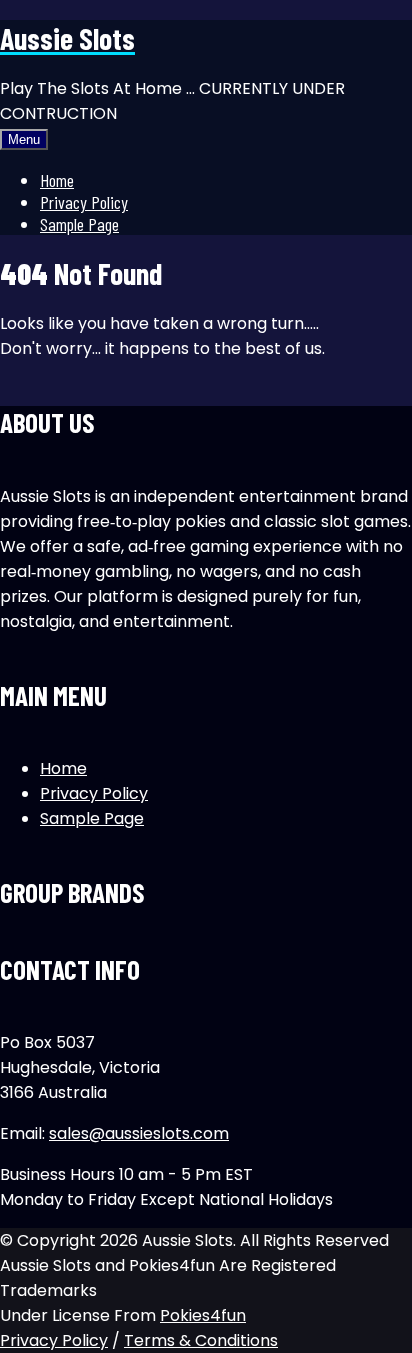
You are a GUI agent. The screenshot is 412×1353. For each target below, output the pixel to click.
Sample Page (79, 224)
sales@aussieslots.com (139, 1133)
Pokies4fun (203, 1315)
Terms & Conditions (201, 1340)
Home (57, 180)
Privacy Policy (84, 202)
